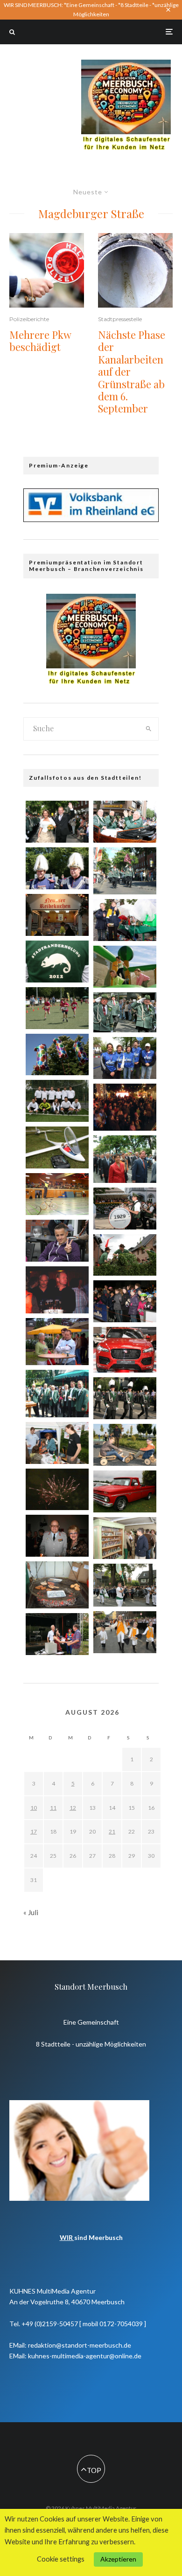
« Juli (31, 1912)
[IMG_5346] (125, 1445)
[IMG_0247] (57, 915)
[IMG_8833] (125, 967)
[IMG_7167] (125, 920)
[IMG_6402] (125, 822)
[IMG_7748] (57, 962)
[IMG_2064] (57, 1241)
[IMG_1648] (57, 1634)
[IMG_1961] (57, 1101)
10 (34, 1808)
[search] (148, 729)
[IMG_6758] (57, 822)
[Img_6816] (57, 1490)
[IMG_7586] (57, 1008)
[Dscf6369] (57, 1342)
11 (53, 1808)
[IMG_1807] (125, 1058)
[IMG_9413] (57, 1536)
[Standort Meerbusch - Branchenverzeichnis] (126, 64)
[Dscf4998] (125, 871)
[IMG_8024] (125, 1013)
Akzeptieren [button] (118, 2559)
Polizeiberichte (29, 319)
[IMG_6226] (125, 1350)
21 (112, 1831)
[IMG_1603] (125, 1255)
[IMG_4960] (125, 1301)
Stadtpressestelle (120, 319)
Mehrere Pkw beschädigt (40, 341)
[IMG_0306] (125, 1209)
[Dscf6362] (57, 1585)
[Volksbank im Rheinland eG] (91, 519)
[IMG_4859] (125, 1585)
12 (73, 1808)
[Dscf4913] (125, 1159)
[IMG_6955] (125, 1632)
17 (34, 1831)
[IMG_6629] (125, 1538)
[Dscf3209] (57, 1290)
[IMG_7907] (125, 1491)
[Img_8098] (57, 1194)
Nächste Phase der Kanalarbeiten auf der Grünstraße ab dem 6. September (132, 372)
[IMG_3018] (57, 868)
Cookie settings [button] (61, 2559)
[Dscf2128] (125, 1107)
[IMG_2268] (57, 1055)
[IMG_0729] (57, 1443)
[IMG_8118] (125, 1398)
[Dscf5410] (57, 1393)
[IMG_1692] (57, 1147)
